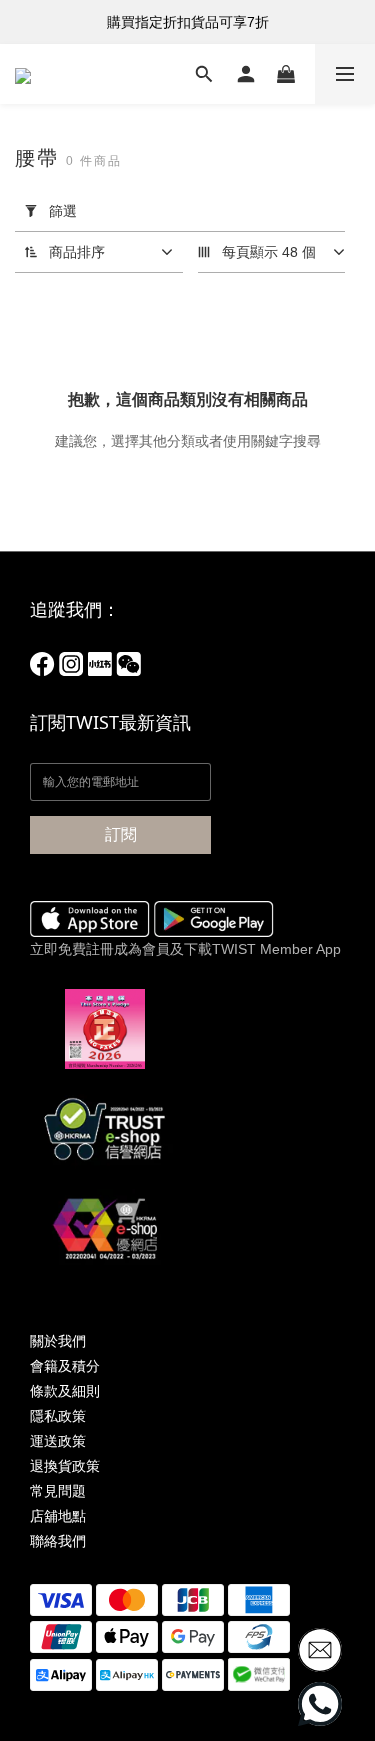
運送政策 (58, 1441)
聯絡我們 (58, 1541)
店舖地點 (58, 1516)
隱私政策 (58, 1416)
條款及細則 (65, 1391)
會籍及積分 (65, 1366)
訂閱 (121, 834)
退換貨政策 (65, 1466)
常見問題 (58, 1491)
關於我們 (58, 1341)
